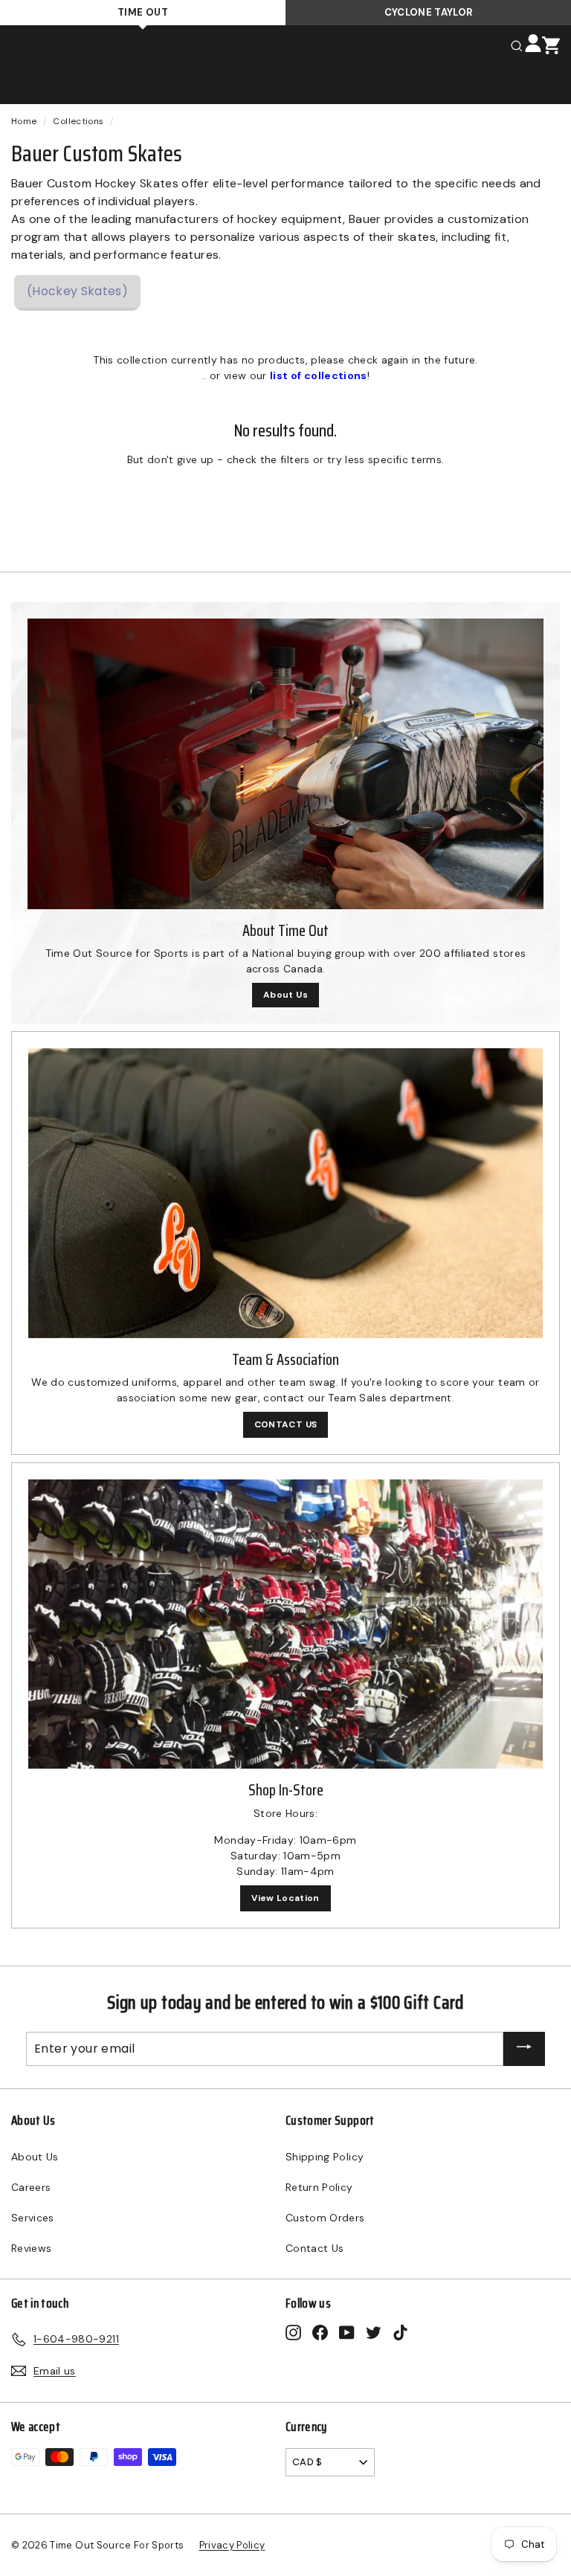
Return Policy (319, 2187)
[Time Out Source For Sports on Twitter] (374, 2332)
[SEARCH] (517, 45)
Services (33, 2218)
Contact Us (315, 2248)
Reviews (31, 2248)
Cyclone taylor (429, 12)
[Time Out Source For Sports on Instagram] (293, 2332)
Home (24, 121)
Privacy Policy (232, 2545)
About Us (285, 995)
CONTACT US (286, 1424)
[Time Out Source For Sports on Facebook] (320, 2332)
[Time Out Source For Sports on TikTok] (400, 2332)
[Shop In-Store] (285, 1624)
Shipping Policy (325, 2157)
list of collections (319, 375)
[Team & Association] (285, 1193)
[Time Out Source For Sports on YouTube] (347, 2332)
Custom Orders (325, 2218)
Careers (31, 2187)
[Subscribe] (524, 2049)
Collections (78, 121)
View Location (285, 1898)
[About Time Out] (285, 764)
